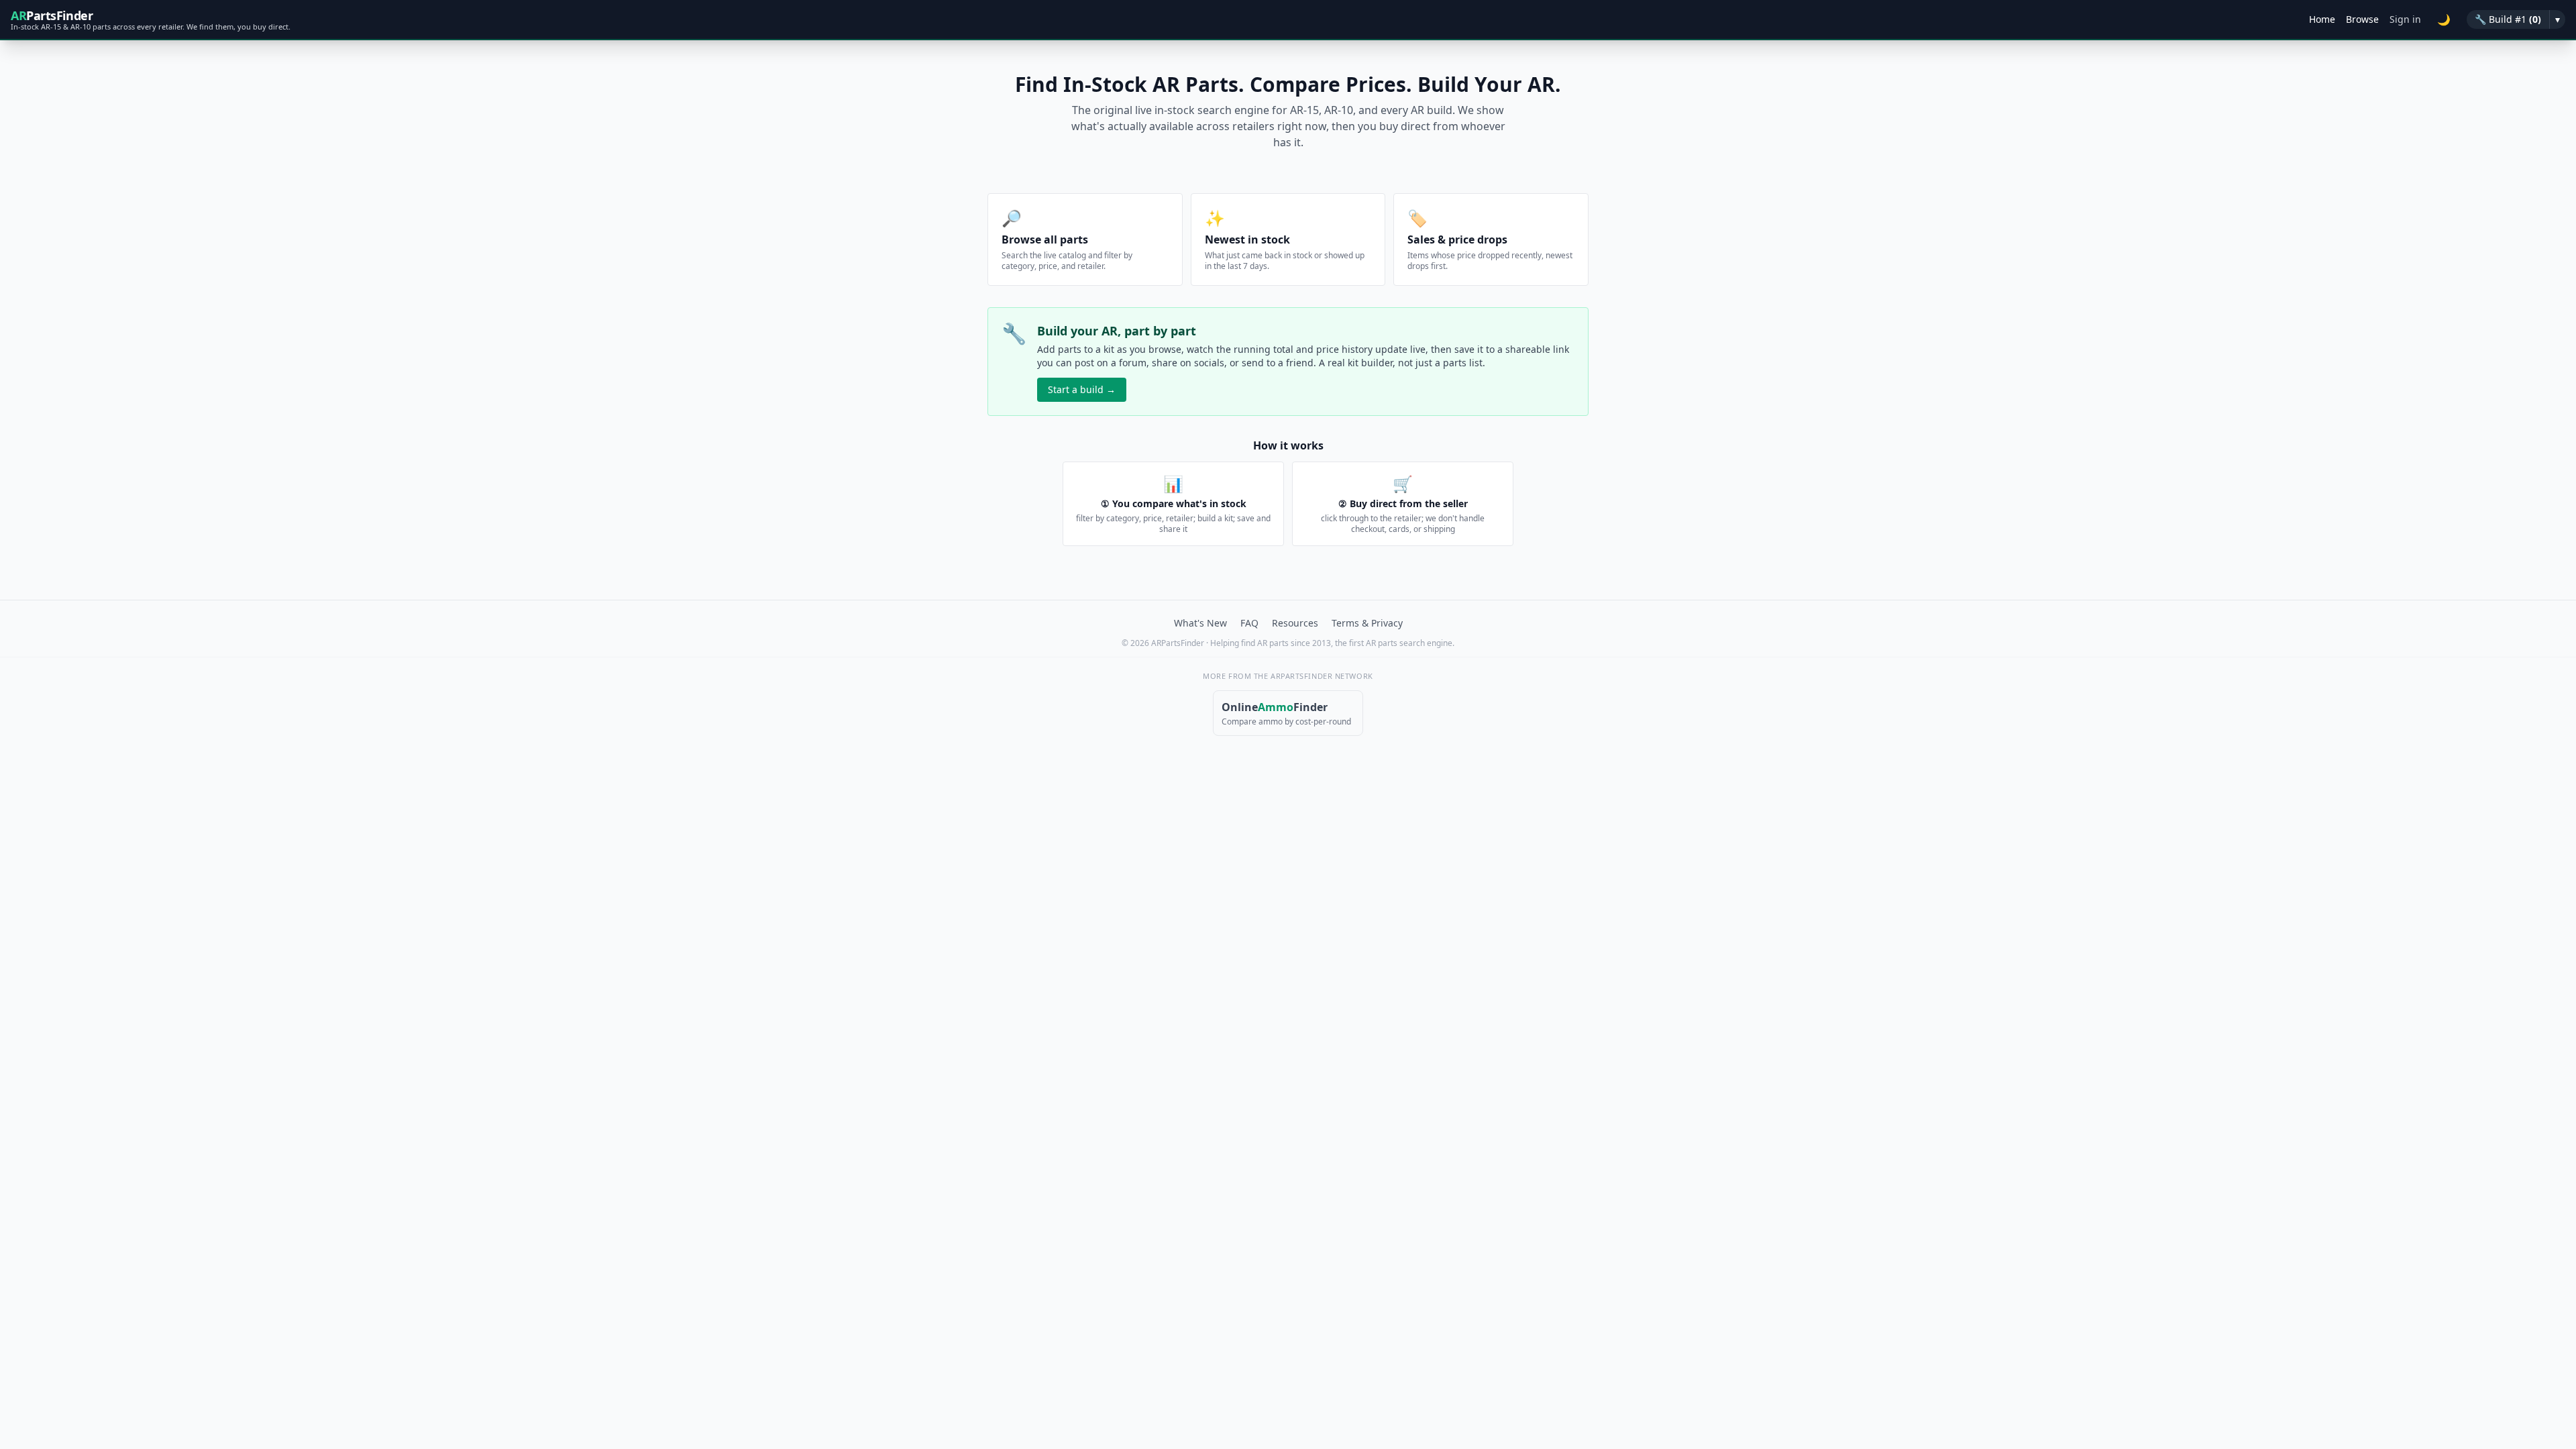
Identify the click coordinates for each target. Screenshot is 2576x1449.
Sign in (2405, 19)
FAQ (1249, 623)
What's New (1200, 623)
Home (2322, 19)
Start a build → (1082, 389)
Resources (1295, 623)
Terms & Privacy (1367, 623)
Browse (2362, 19)
